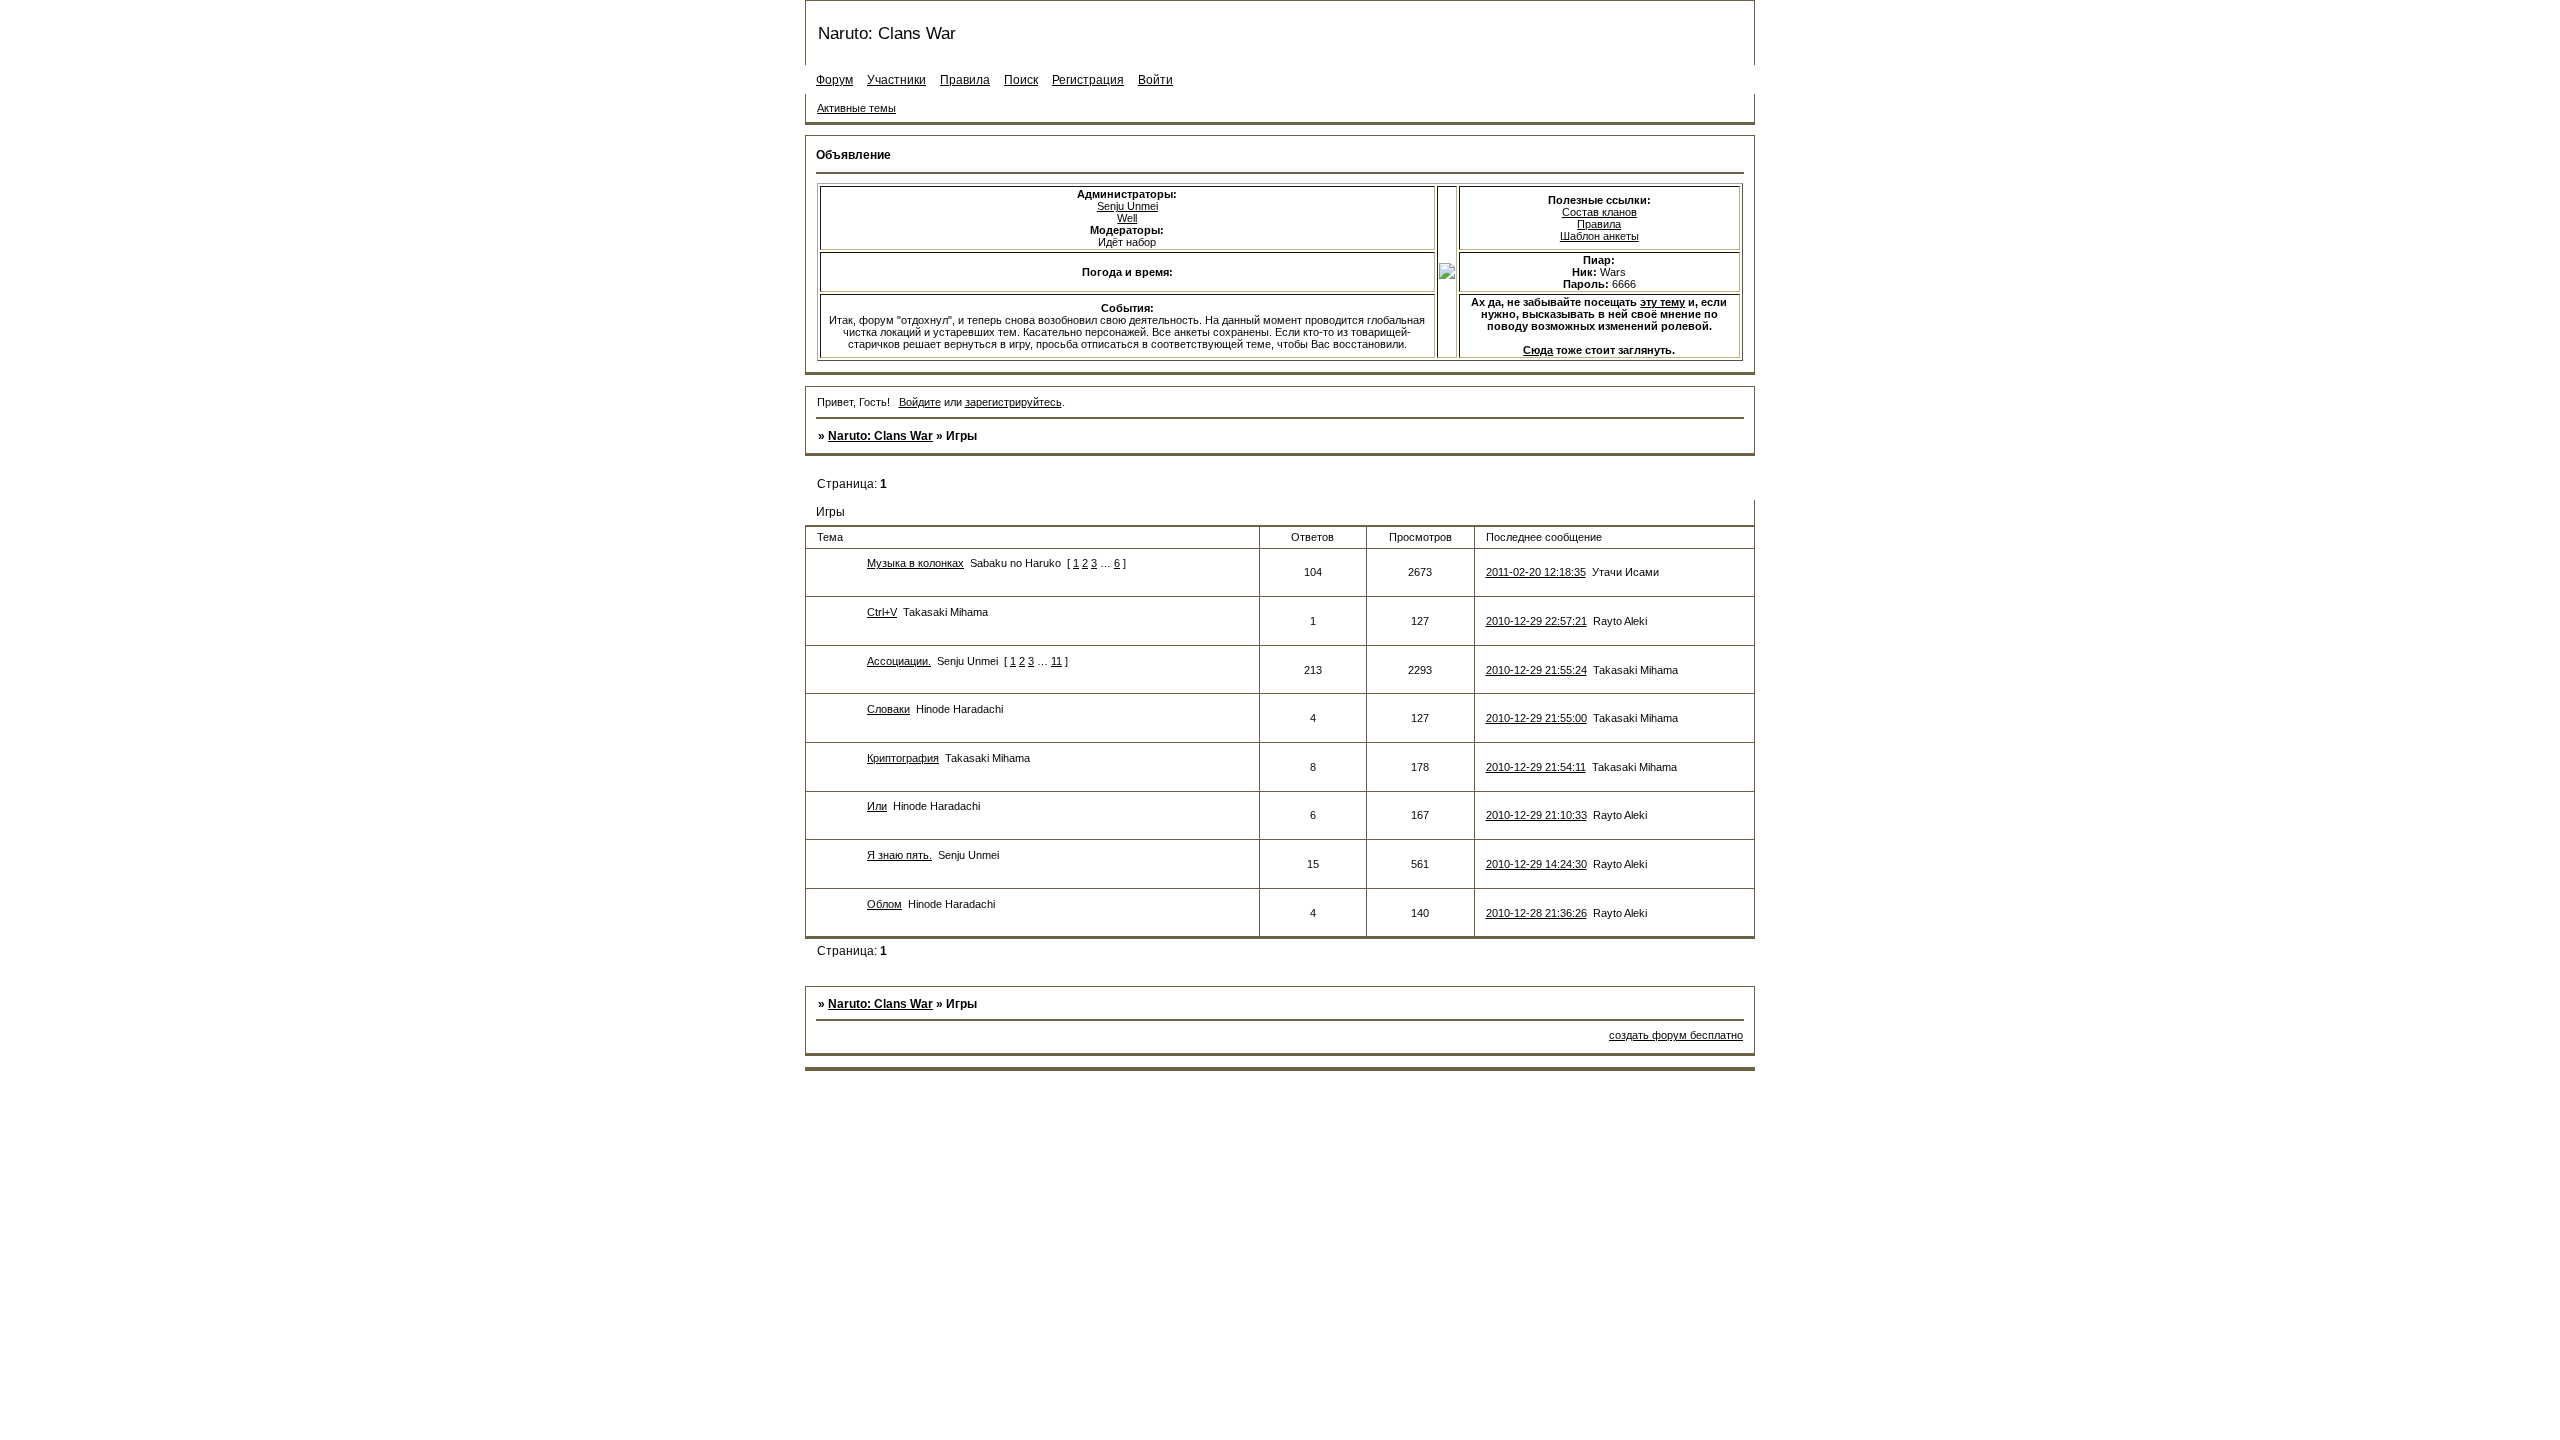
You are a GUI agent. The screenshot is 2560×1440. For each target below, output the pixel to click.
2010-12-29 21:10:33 (1536, 815)
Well (1127, 218)
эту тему (1662, 302)
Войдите (920, 402)
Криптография (903, 758)
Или (877, 806)
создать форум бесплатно (1676, 1035)
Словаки (888, 709)
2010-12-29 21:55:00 (1536, 718)
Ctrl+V (882, 612)
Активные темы (856, 108)
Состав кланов (1599, 212)
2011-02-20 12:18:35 (1536, 572)
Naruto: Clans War (880, 436)
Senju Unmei (1127, 206)
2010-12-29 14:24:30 (1536, 864)
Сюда (1538, 350)
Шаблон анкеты (1599, 236)
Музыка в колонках (915, 563)
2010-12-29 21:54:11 (1536, 767)
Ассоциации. (899, 661)
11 (1056, 661)
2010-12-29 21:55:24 (1536, 670)
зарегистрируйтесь (1013, 402)
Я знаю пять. (899, 855)
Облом (884, 904)
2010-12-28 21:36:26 (1536, 913)
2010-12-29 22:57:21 (1536, 621)
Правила (1599, 224)
